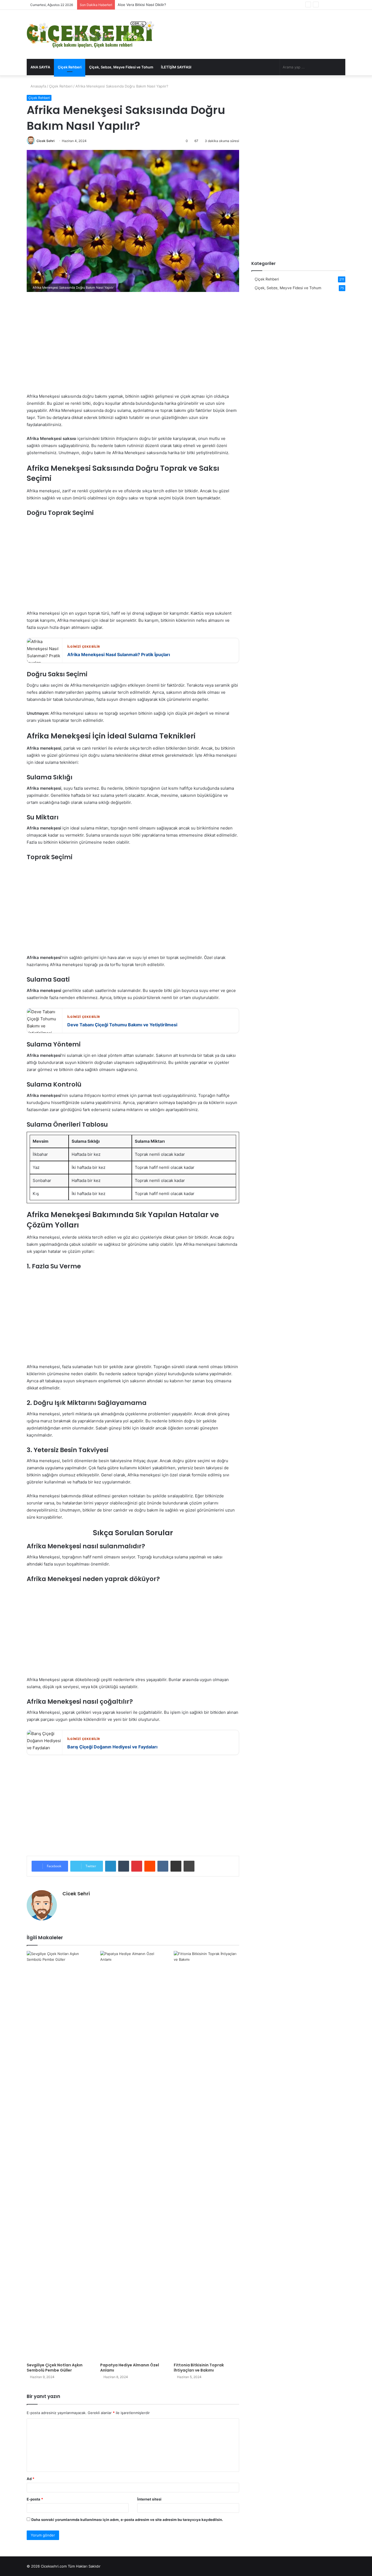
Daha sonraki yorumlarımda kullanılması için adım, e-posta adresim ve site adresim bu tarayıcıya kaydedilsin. (127, 2520)
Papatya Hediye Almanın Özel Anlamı (130, 2368)
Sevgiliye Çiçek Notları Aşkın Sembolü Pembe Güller (55, 2368)
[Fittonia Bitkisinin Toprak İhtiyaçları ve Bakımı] (206, 2155)
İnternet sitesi (149, 2499)
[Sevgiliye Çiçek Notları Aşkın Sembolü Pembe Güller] (59, 2155)
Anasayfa (38, 86)
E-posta (35, 2499)
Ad (31, 2479)
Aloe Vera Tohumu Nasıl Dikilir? (144, 5)
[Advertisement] (133, 346)
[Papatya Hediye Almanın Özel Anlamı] (133, 2155)
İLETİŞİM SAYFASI (176, 67)
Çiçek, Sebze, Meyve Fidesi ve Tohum (121, 67)
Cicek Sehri (45, 141)
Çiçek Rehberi (70, 67)
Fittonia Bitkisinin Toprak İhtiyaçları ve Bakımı (199, 2368)
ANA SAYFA (40, 67)
